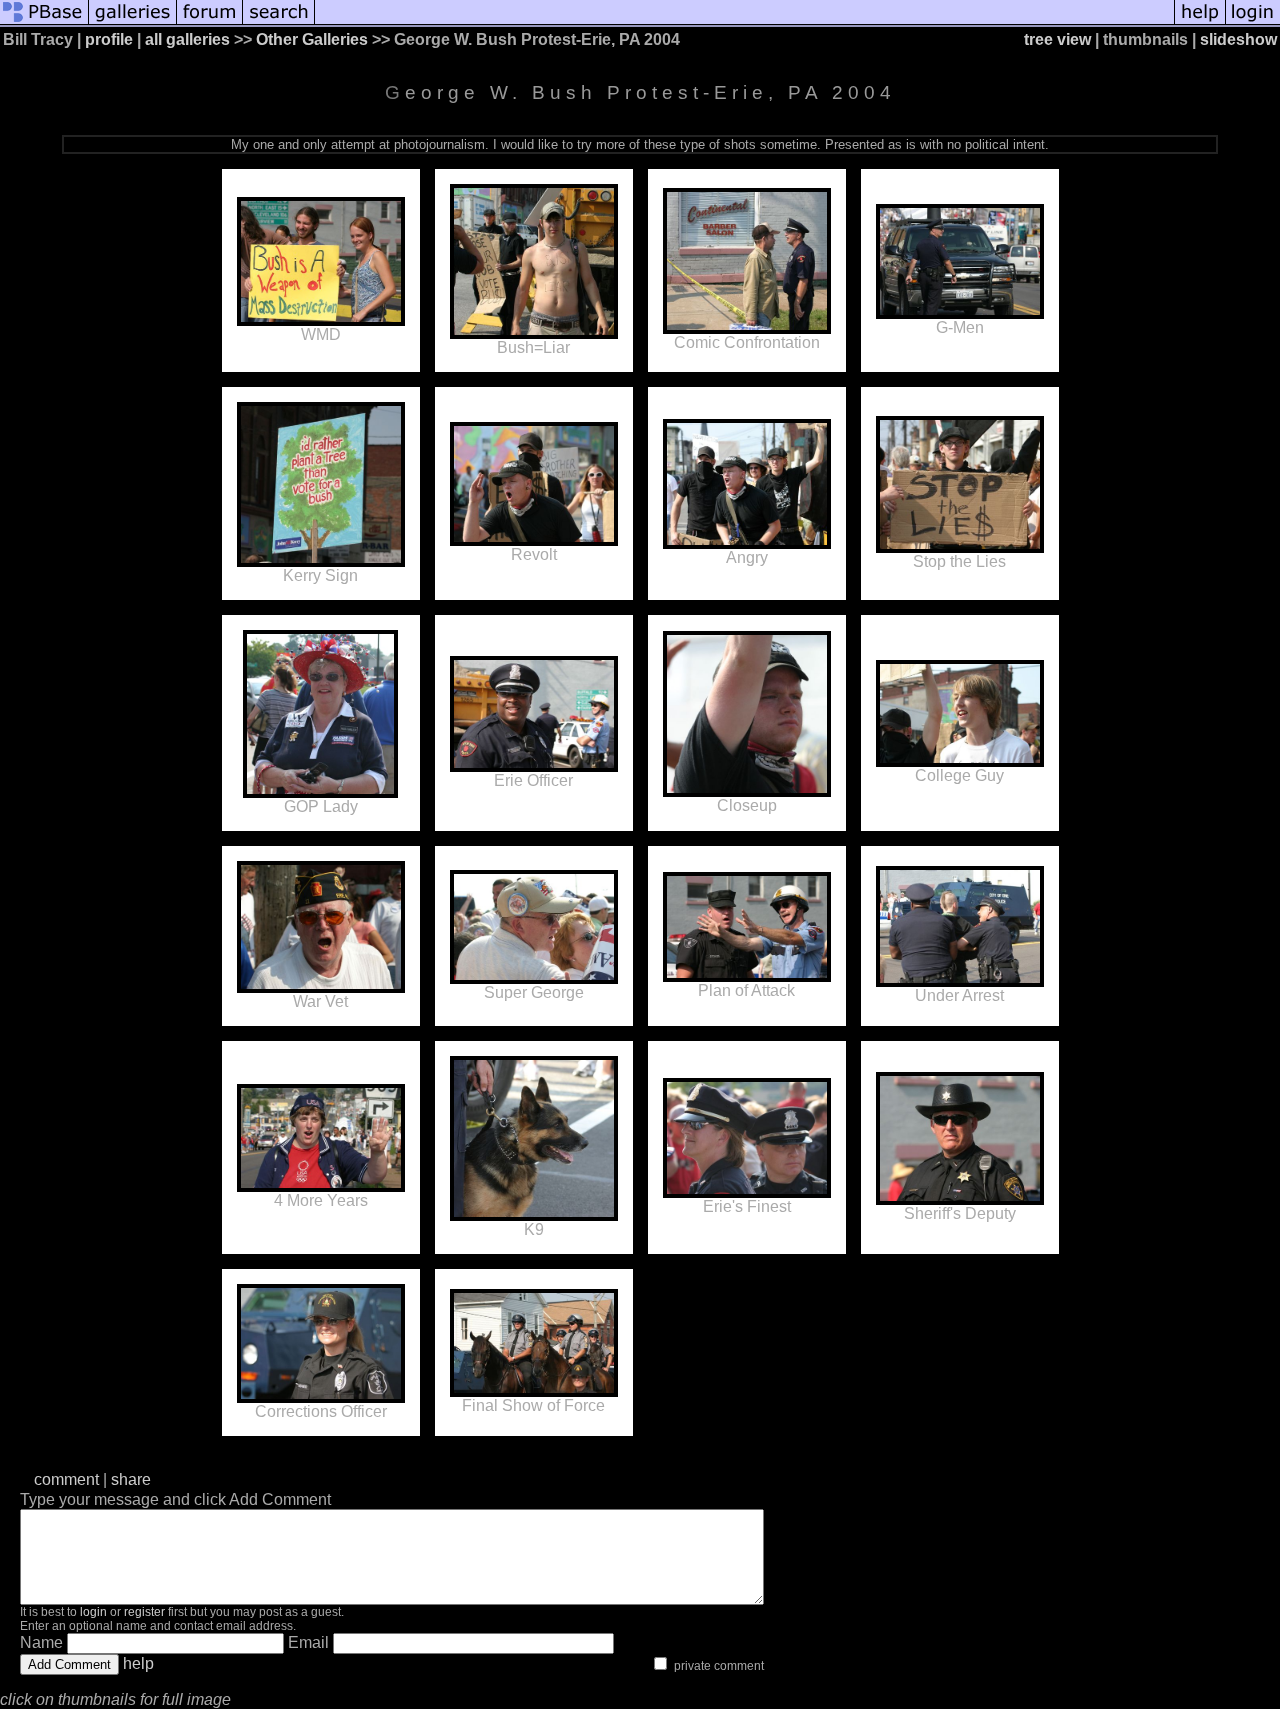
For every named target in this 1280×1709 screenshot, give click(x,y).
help (138, 1663)
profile (109, 39)
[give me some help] (1200, 22)
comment (66, 1479)
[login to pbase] (1253, 22)
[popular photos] (744, 22)
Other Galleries (312, 39)
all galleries (187, 39)
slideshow (1238, 39)
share (131, 1479)
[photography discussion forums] (210, 22)
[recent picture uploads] (133, 22)
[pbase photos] (44, 22)
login (93, 1612)
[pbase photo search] (279, 22)
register (144, 1612)
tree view (1057, 39)
